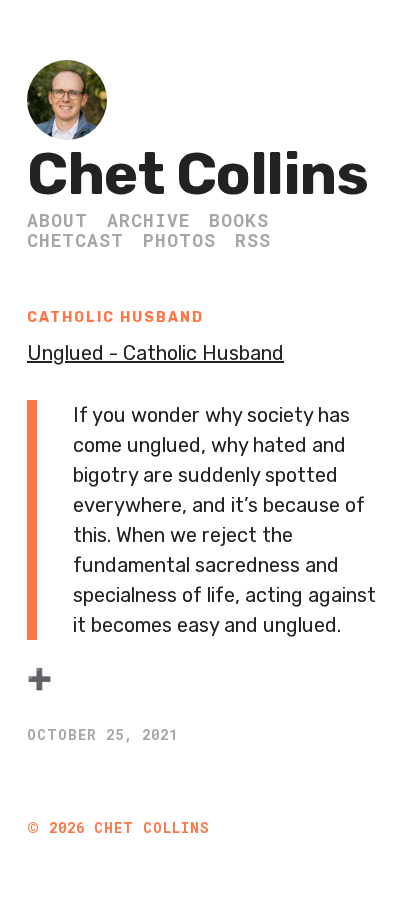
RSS (253, 240)
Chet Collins (197, 174)
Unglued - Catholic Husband (155, 353)
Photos (179, 240)
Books (239, 220)
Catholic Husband (115, 317)
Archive (148, 220)
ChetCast (75, 240)
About (57, 220)
